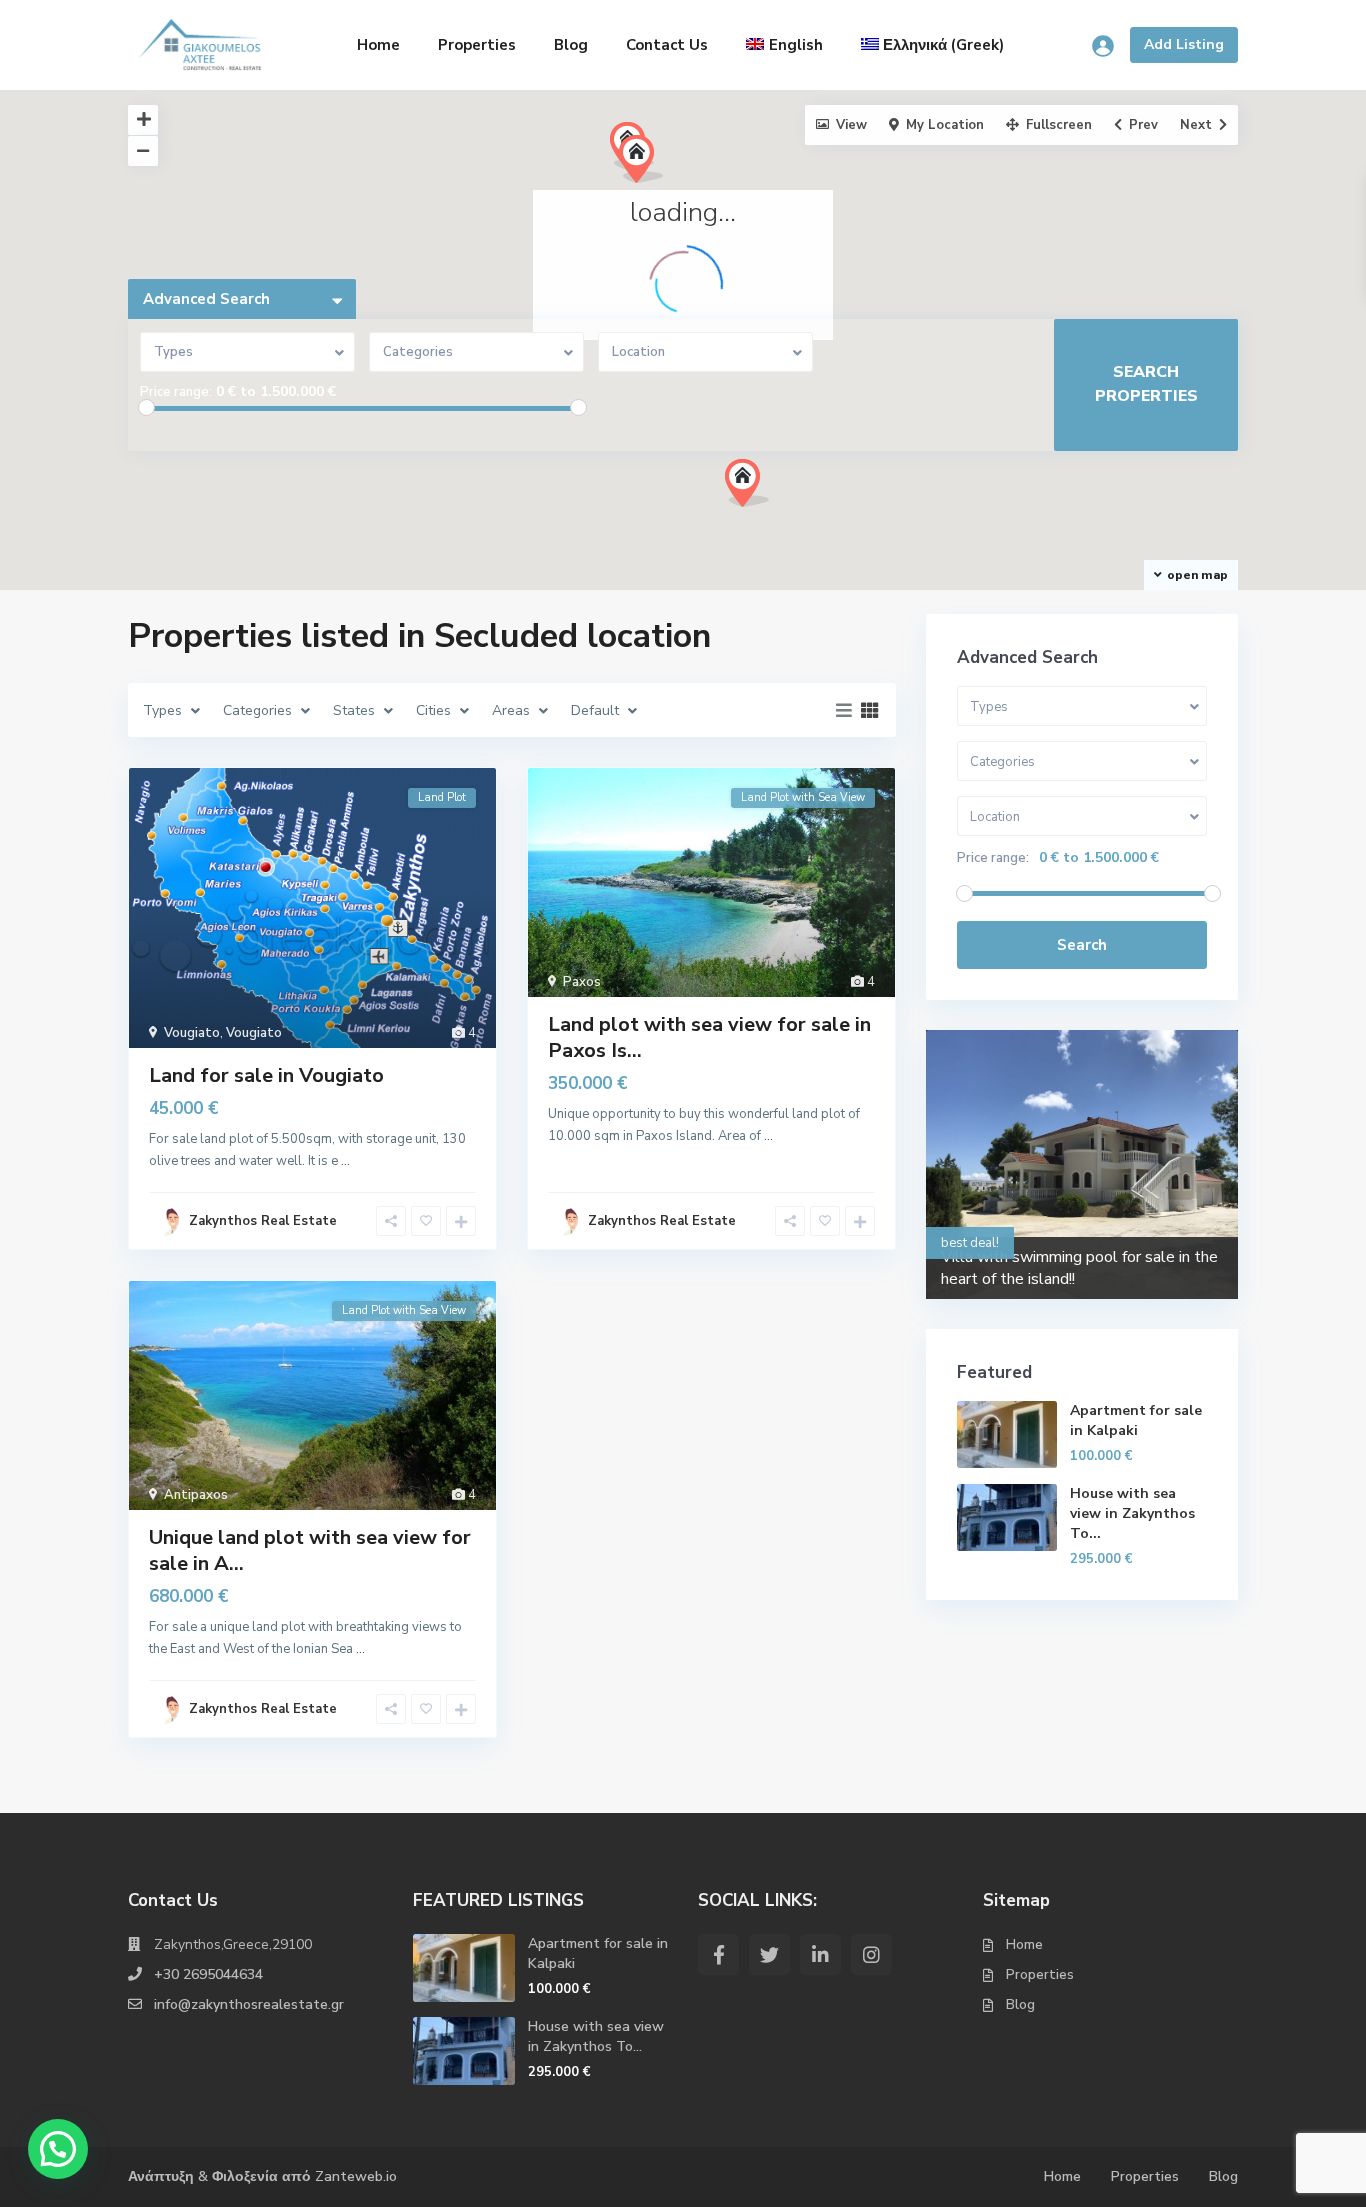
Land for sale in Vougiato (266, 1075)
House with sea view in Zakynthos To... (1132, 1513)
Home (378, 45)
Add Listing (1184, 44)
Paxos (582, 982)
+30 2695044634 (208, 1974)
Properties (477, 45)
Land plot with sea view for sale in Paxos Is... (709, 1037)
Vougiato (192, 1033)
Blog (571, 45)
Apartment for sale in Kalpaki (1136, 1420)
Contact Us (667, 45)
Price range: (176, 392)
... (345, 1161)
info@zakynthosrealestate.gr (249, 2004)
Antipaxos (196, 1495)
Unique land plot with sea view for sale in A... (310, 1550)
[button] (754, 488)
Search (1082, 945)
